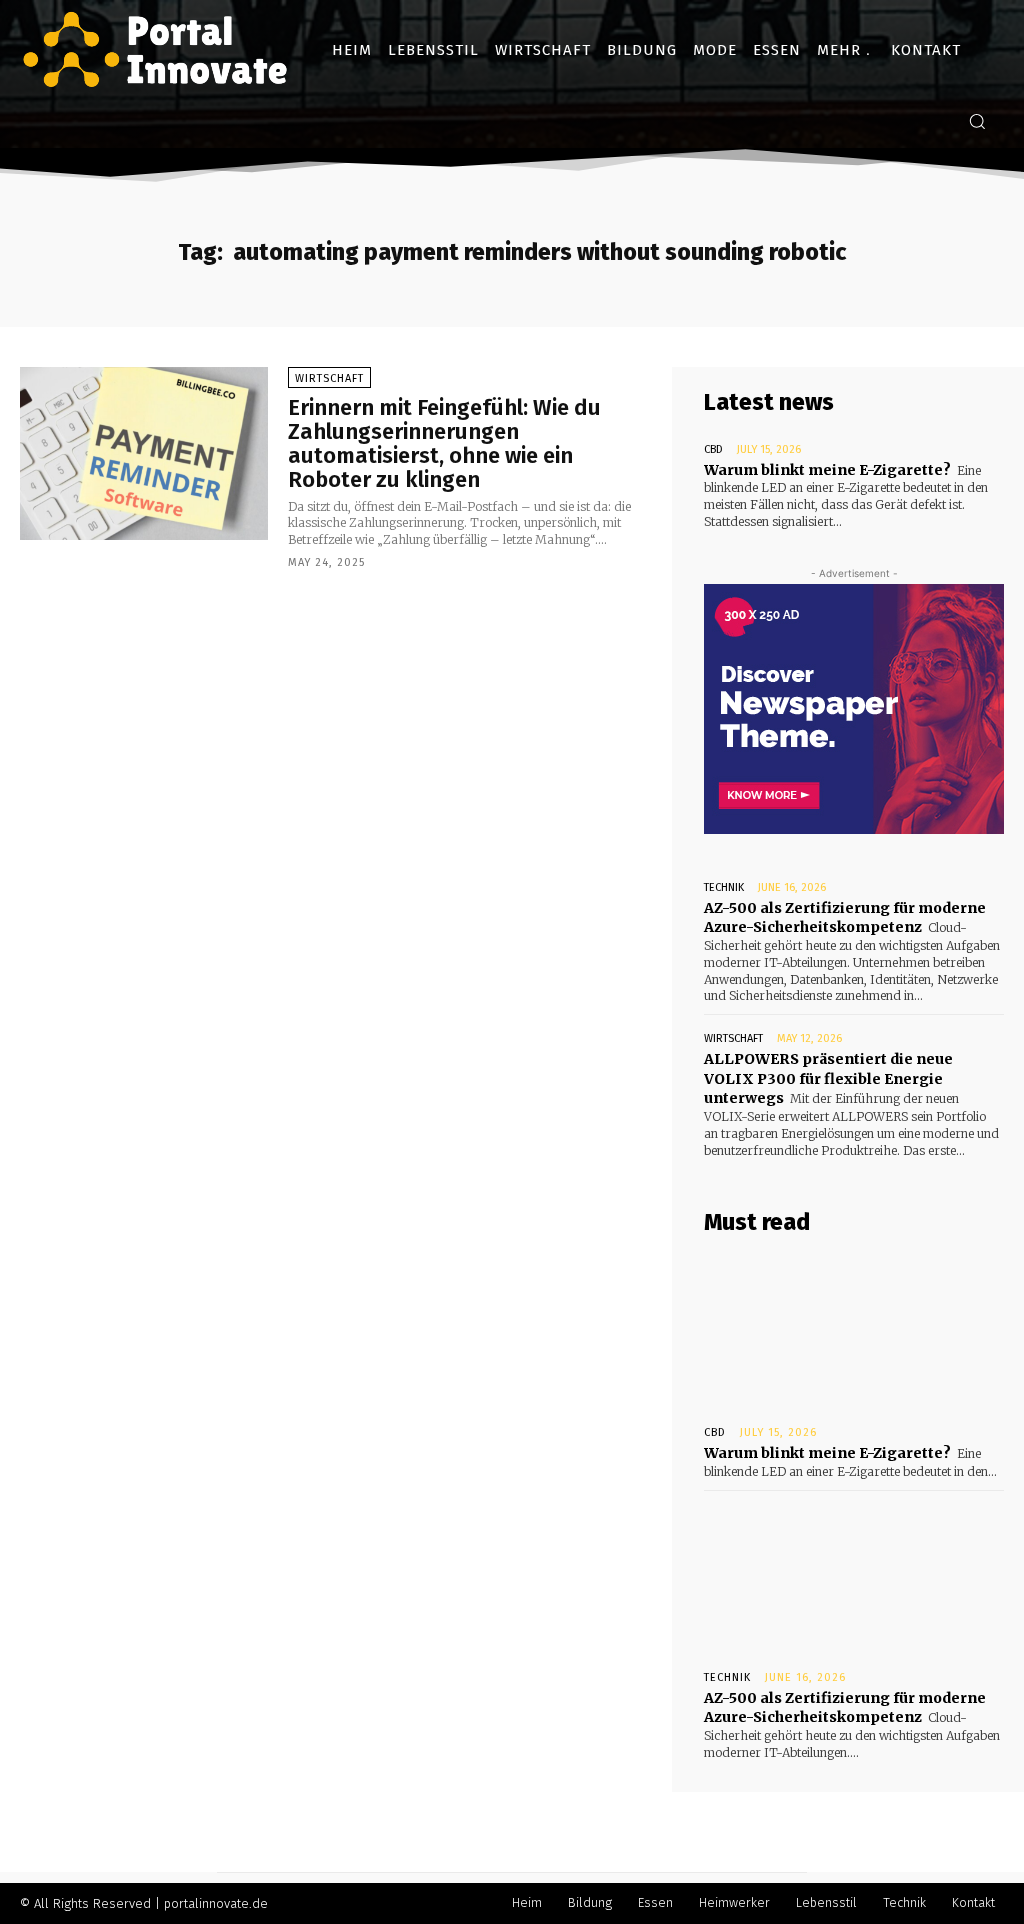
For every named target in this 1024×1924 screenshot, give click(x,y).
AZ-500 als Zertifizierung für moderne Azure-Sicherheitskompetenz (845, 918)
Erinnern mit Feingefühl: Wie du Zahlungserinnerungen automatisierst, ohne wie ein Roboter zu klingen (444, 444)
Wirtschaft (329, 378)
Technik (724, 887)
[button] (977, 121)
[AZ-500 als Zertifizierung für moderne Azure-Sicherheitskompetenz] (854, 1576)
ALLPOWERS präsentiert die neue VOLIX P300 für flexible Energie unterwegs (828, 1078)
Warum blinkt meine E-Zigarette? (827, 470)
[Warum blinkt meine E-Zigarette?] (854, 1331)
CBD (713, 449)
